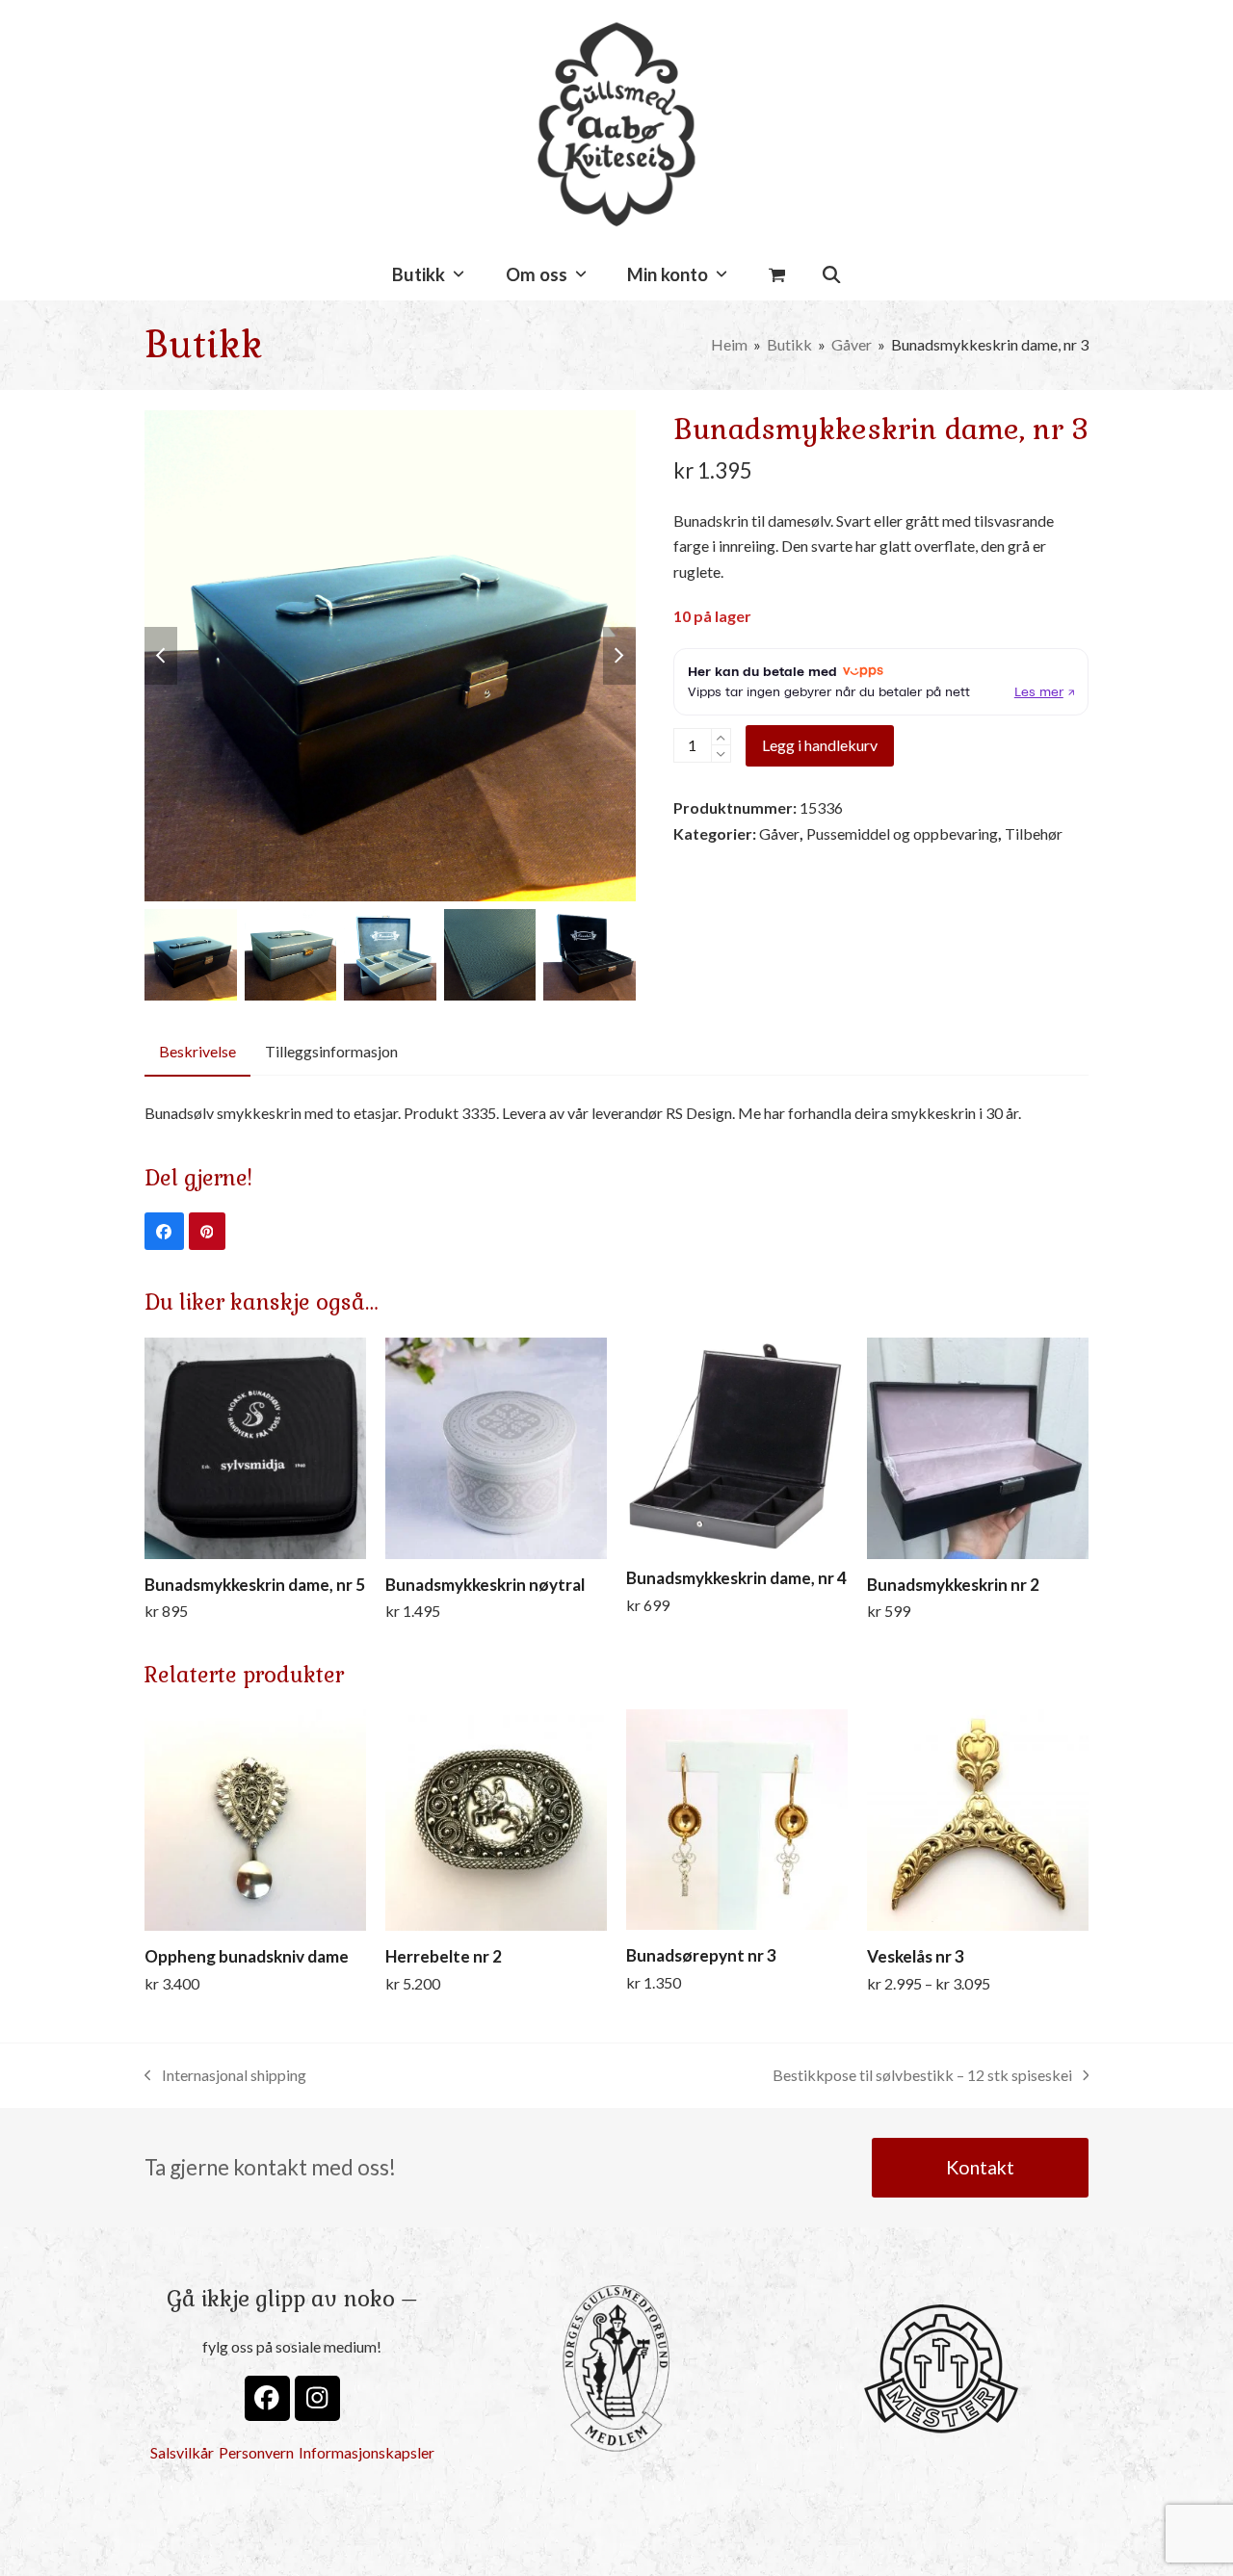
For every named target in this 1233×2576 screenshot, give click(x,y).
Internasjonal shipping (225, 2077)
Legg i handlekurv (820, 745)
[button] (777, 275)
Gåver (779, 833)
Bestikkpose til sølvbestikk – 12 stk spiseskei (922, 2077)
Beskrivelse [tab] (197, 1051)
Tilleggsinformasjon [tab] (331, 1051)
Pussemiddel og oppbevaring (902, 833)
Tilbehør (1034, 833)
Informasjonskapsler (367, 2452)
